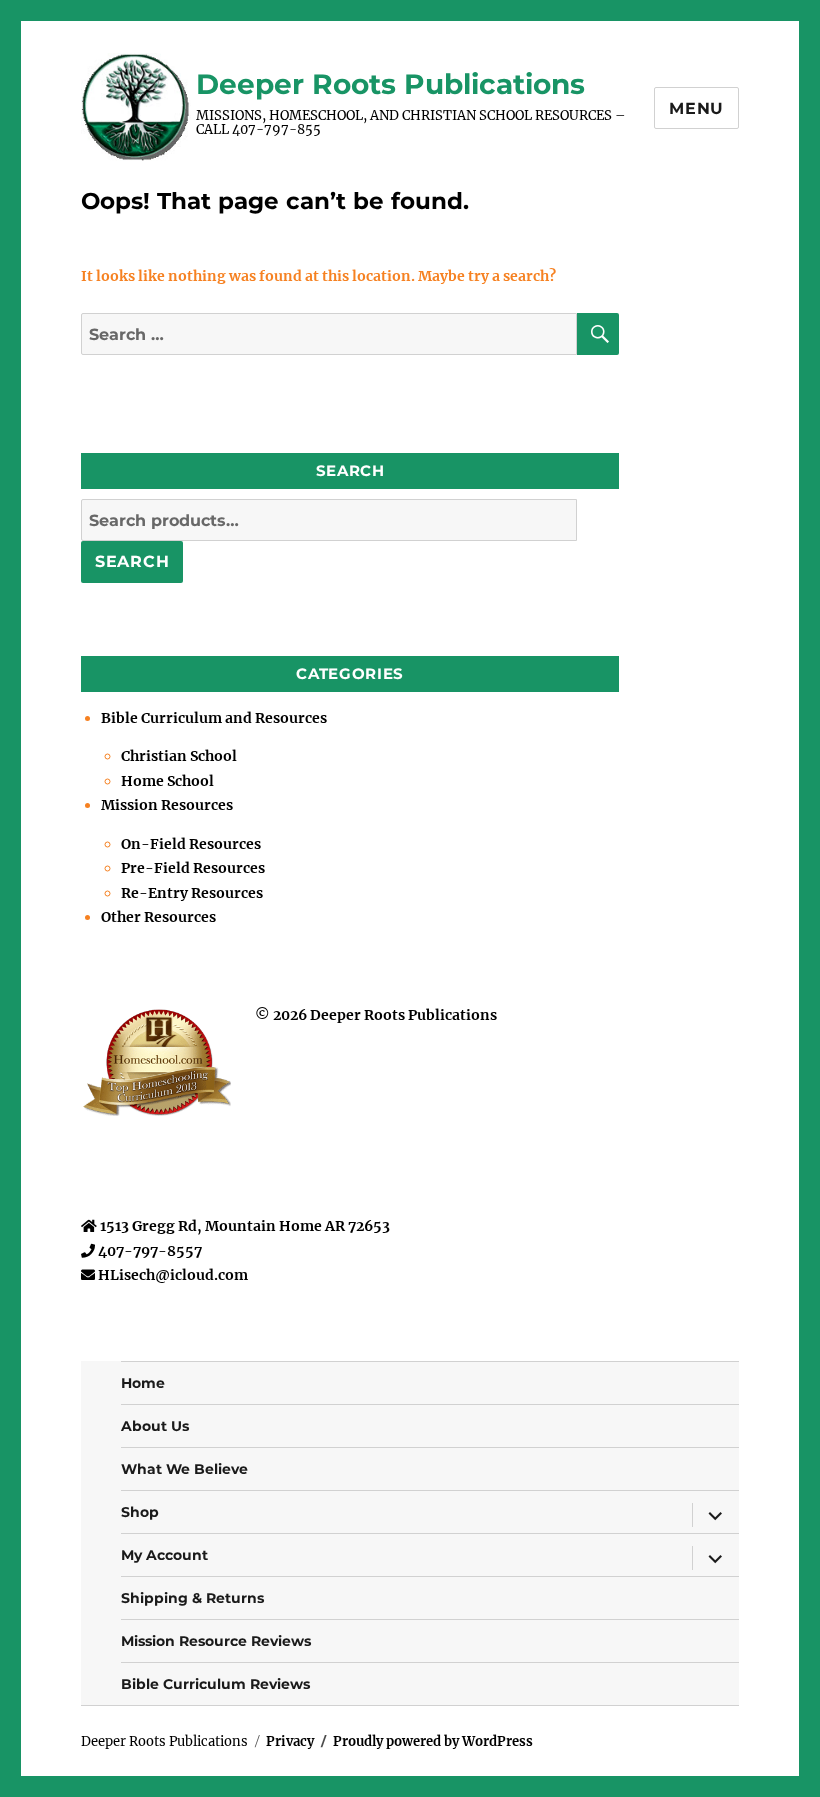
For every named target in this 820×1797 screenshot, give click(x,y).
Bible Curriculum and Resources (214, 718)
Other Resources (158, 917)
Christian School (179, 756)
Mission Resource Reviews (216, 1641)
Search (132, 561)
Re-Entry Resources (192, 893)
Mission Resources (167, 805)
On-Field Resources (191, 844)
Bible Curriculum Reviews (215, 1684)
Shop (140, 1512)
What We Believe (184, 1469)
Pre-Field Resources (193, 868)
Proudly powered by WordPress (433, 1741)
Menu (696, 108)
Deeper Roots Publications (390, 84)
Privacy (290, 1741)
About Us (155, 1426)
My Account (164, 1555)
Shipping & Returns (192, 1598)
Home (143, 1383)
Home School (167, 781)
